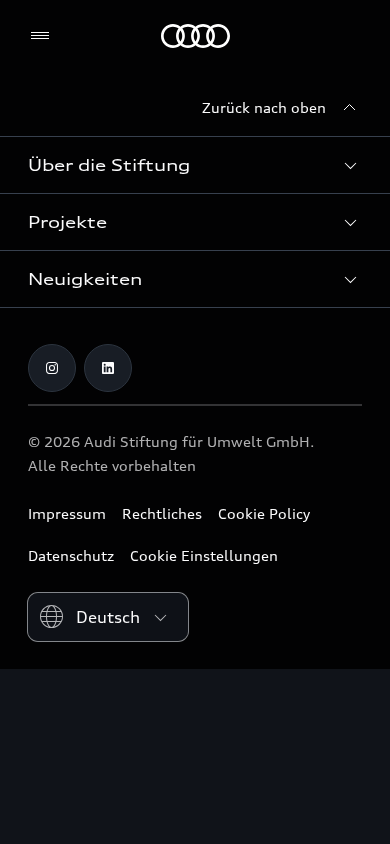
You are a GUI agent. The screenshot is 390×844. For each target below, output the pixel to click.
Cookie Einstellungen (204, 555)
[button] (195, 165)
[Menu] (44, 36)
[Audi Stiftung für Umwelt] (195, 36)
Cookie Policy (264, 513)
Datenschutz (71, 555)
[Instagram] (52, 368)
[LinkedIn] (108, 368)
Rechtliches (162, 513)
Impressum (67, 513)
